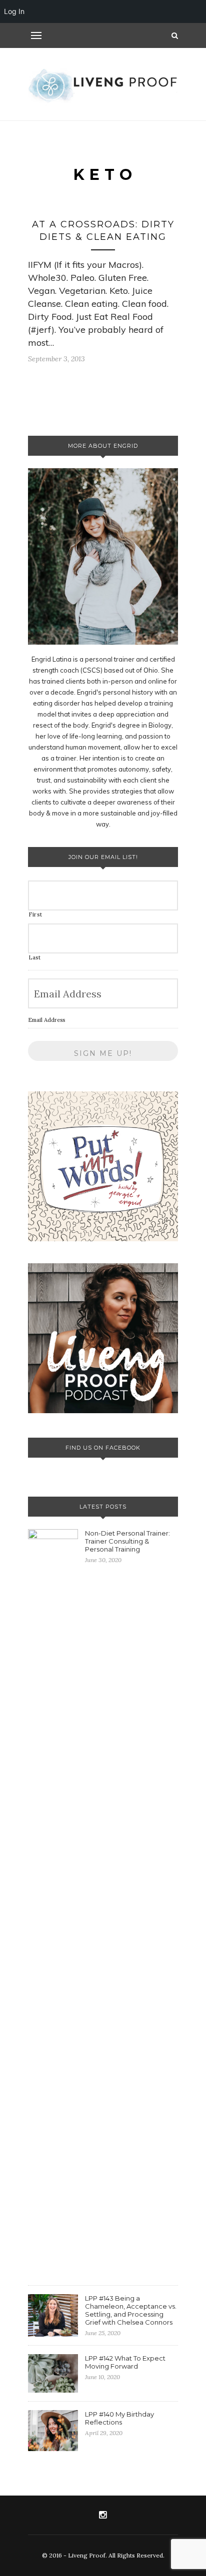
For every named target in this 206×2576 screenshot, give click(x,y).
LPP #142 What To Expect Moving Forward (125, 2362)
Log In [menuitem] (14, 11)
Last (35, 957)
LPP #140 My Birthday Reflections (119, 2418)
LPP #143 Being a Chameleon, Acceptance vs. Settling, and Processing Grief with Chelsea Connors (131, 2310)
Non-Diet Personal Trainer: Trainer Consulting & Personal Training (127, 1541)
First (35, 914)
